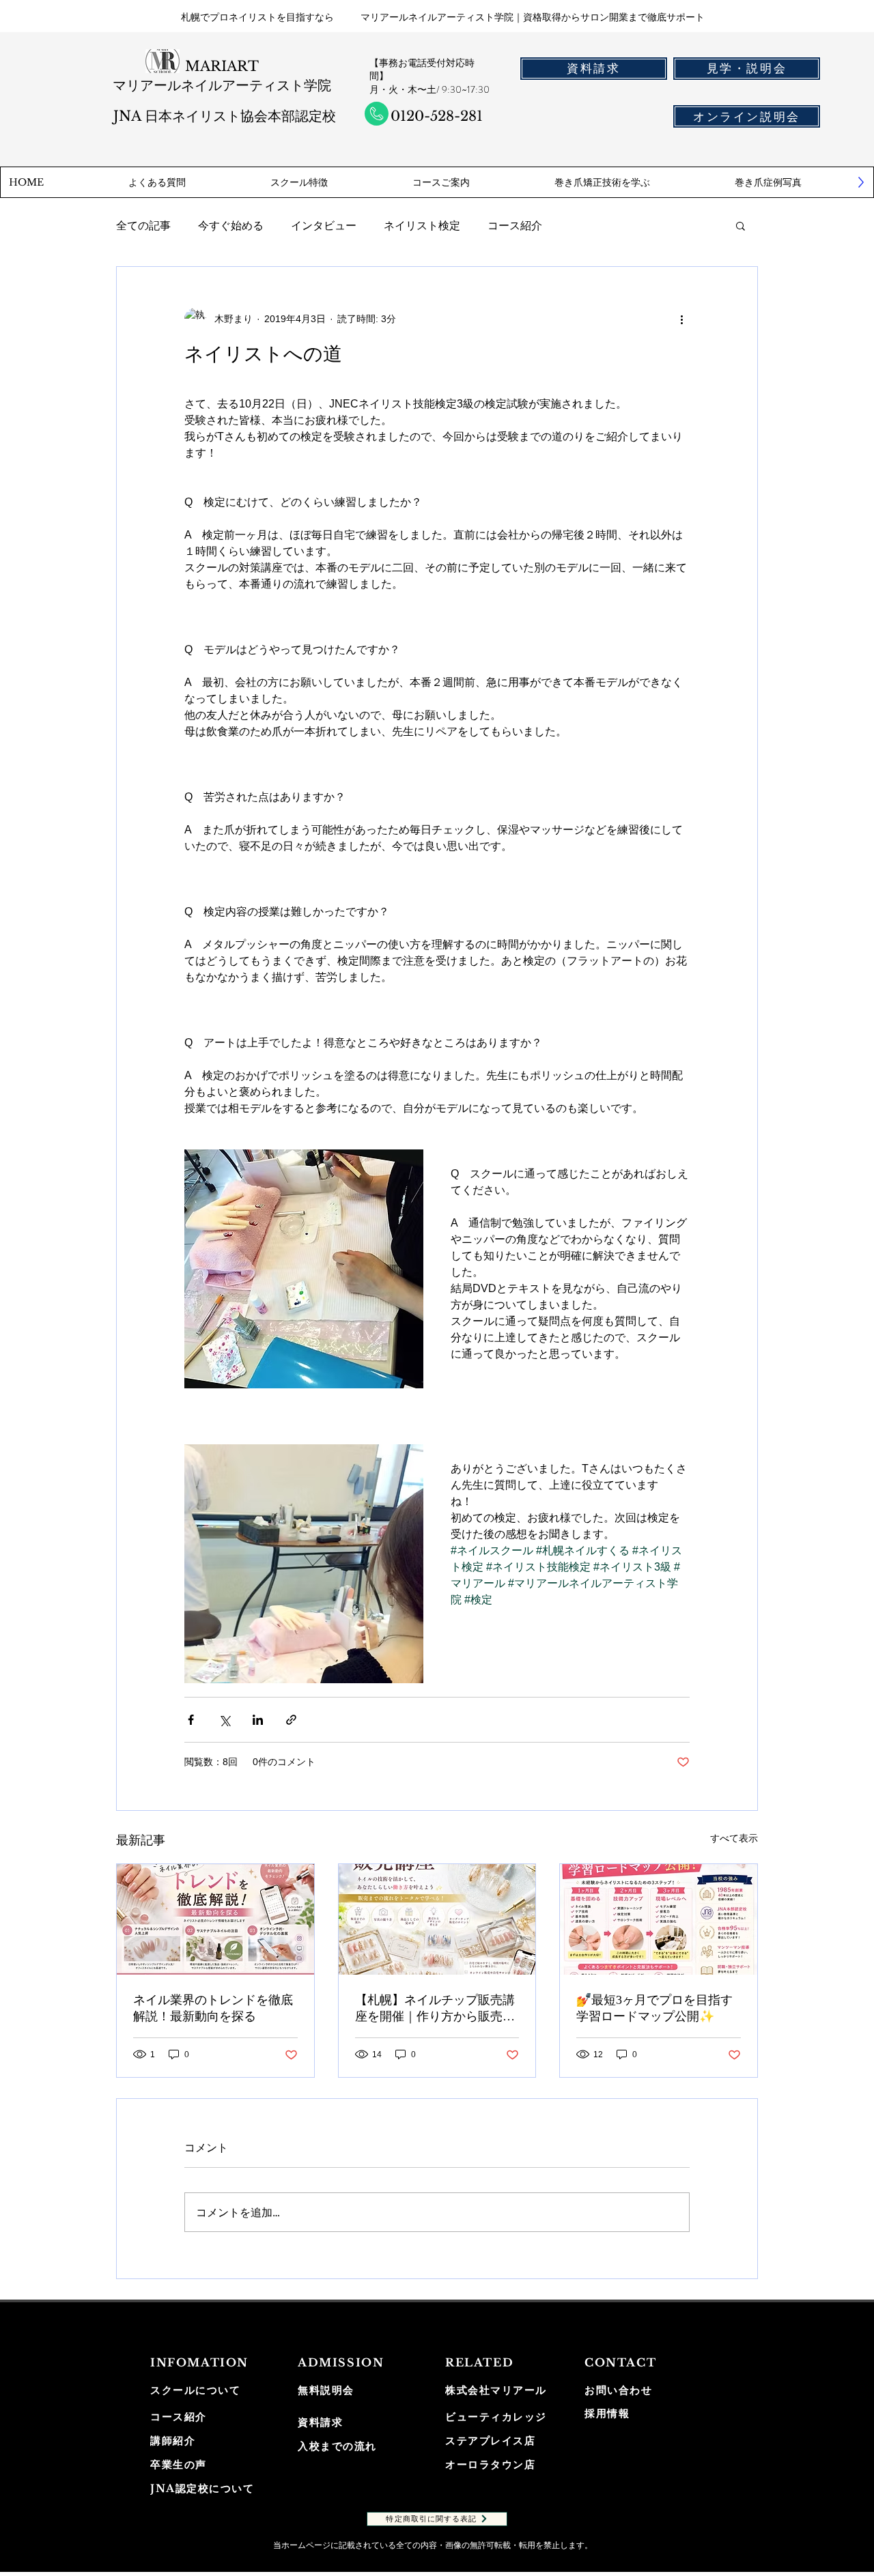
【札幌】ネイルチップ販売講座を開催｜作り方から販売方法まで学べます (435, 2009)
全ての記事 (143, 225)
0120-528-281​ (437, 116)
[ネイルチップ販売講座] (437, 1919)
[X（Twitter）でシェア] (224, 1720)
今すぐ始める (231, 225)
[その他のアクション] (681, 319)
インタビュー (324, 225)
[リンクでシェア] (291, 1720)
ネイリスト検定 (422, 225)
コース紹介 (515, 225)
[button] (741, 225)
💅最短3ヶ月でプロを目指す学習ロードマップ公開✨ (654, 2008)
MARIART (222, 66)
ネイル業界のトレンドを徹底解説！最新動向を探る (213, 2008)
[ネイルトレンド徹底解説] (215, 1919)
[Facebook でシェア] (191, 1720)
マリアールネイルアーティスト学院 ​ (222, 85)
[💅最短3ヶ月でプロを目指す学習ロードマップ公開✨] (659, 1919)
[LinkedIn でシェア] (258, 1720)
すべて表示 (734, 1838)
